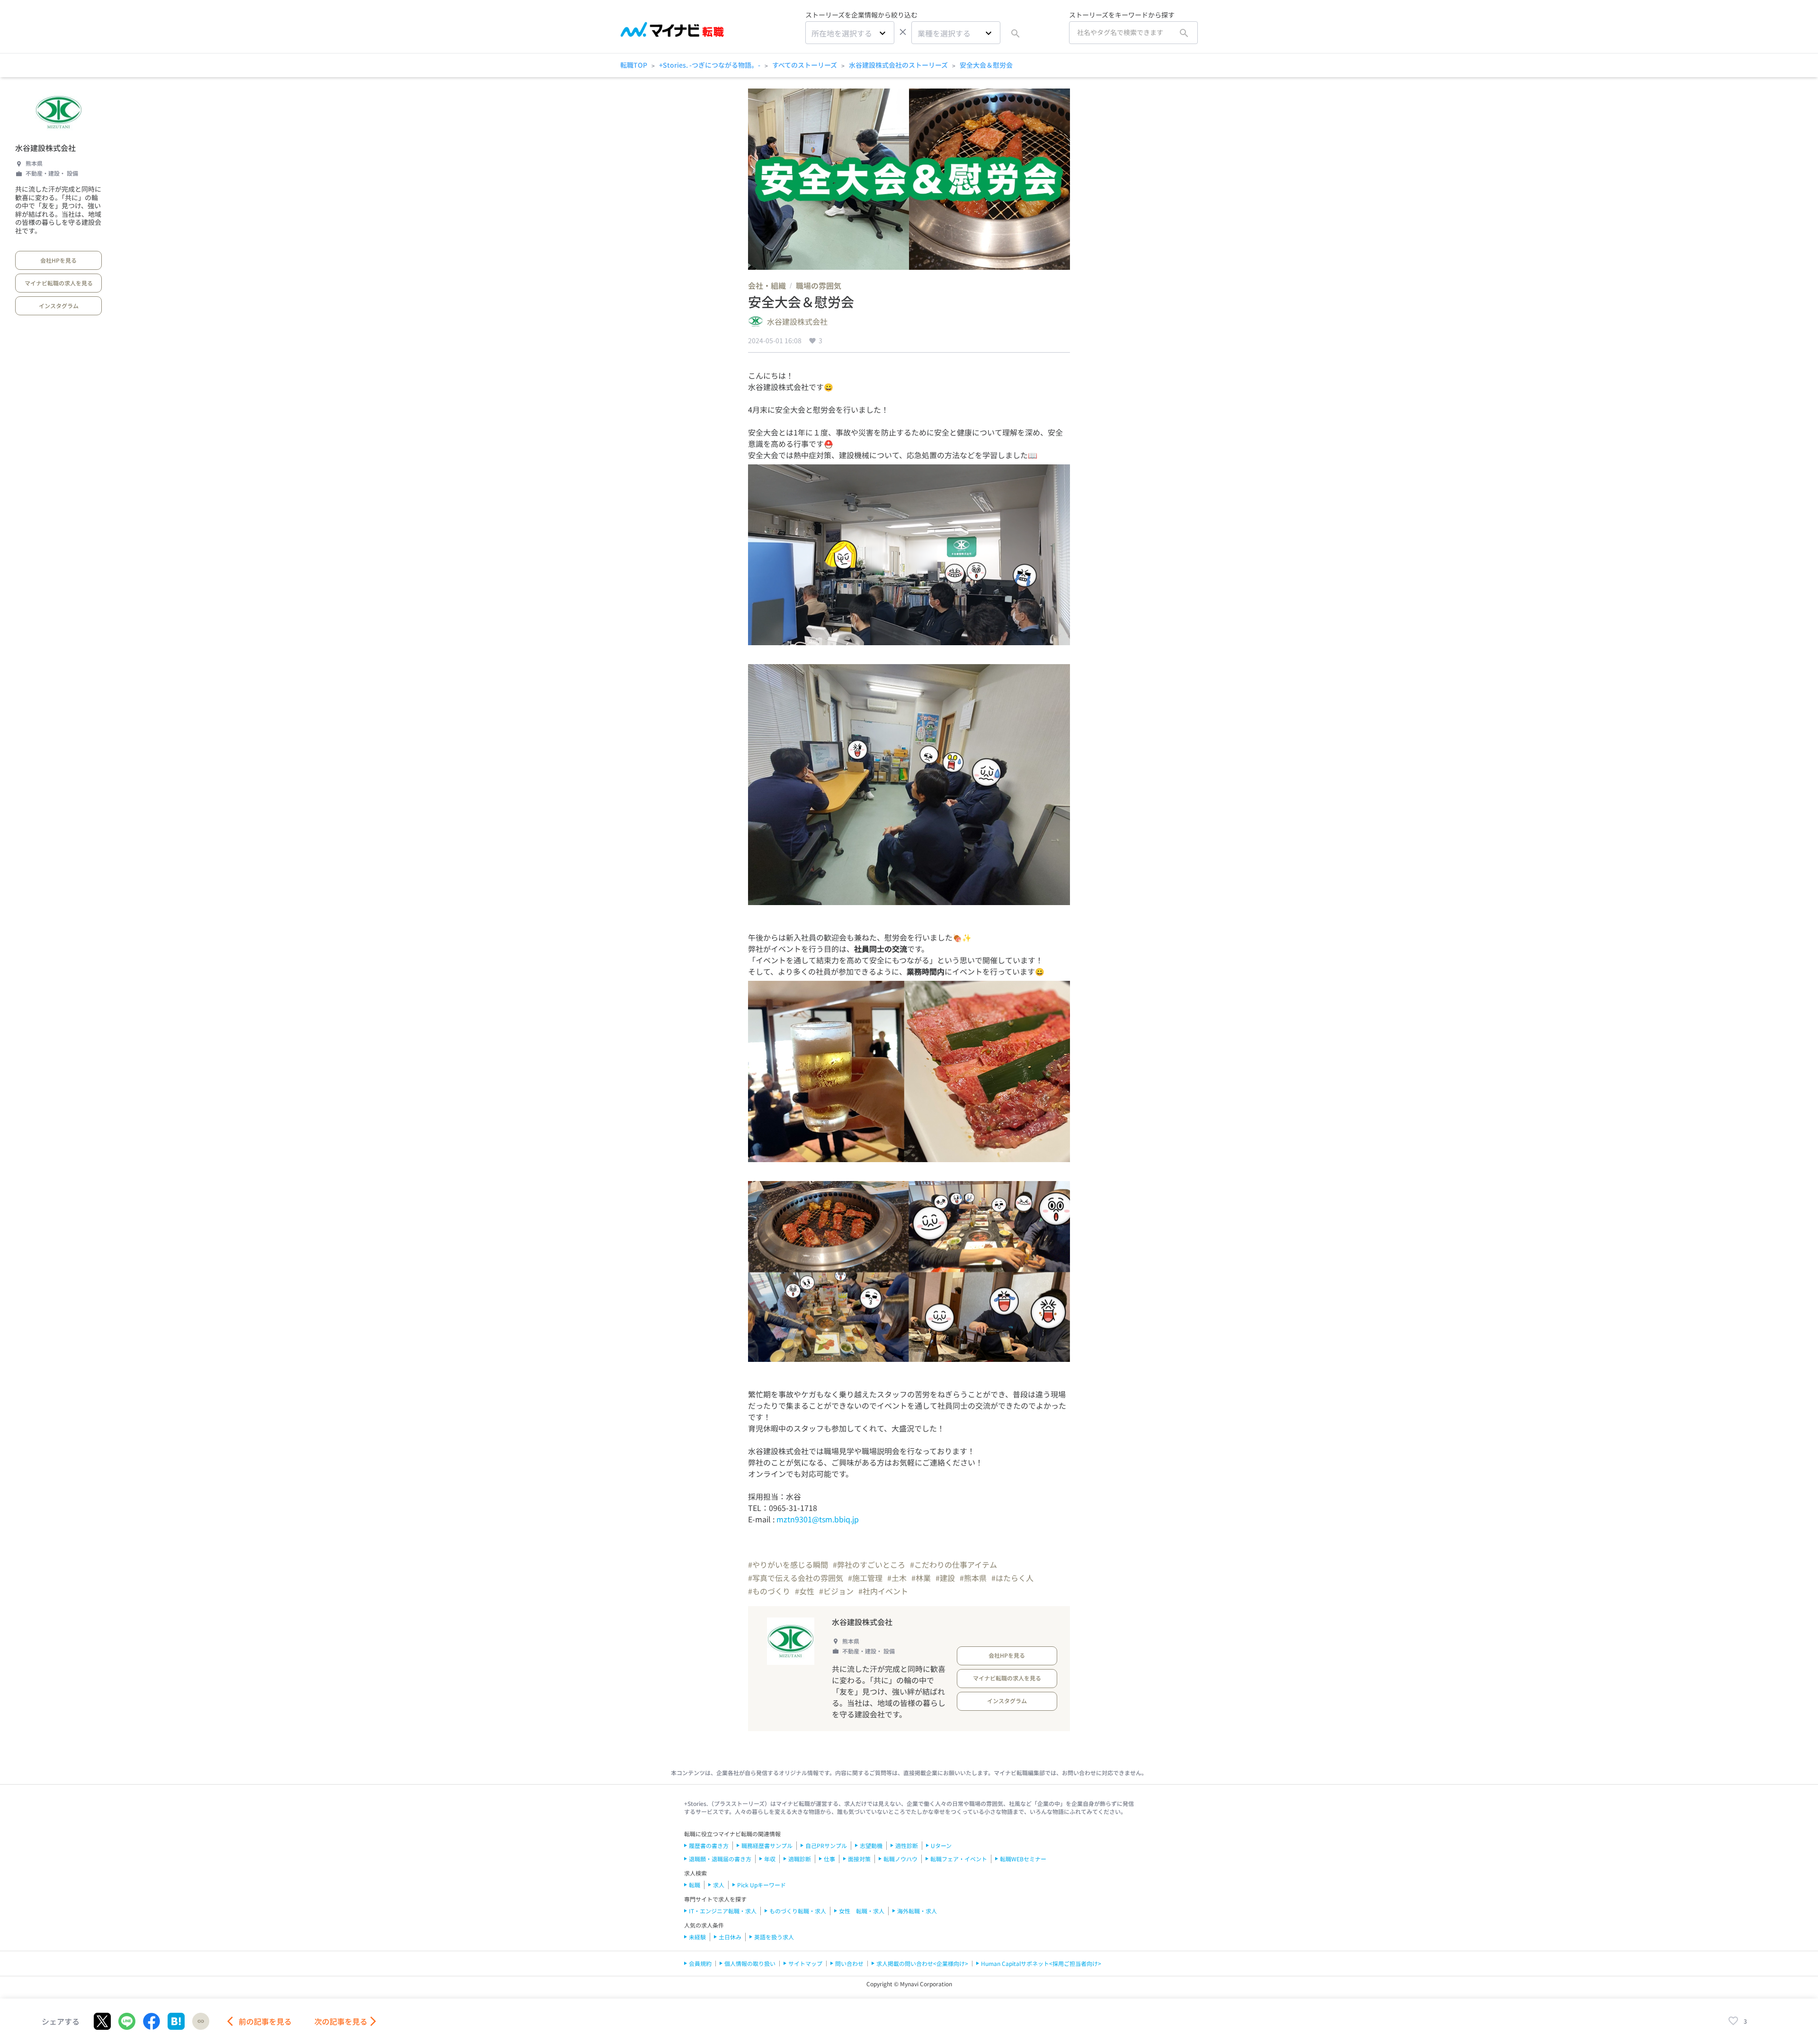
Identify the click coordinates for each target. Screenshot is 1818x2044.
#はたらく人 (1012, 1578)
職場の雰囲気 (819, 285)
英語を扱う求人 (774, 1937)
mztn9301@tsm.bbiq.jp (818, 1519)
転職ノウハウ (900, 1859)
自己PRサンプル (826, 1845)
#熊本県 (973, 1578)
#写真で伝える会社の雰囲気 (796, 1578)
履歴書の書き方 (709, 1845)
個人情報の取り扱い (750, 1963)
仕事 (829, 1859)
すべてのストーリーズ (805, 65)
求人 (719, 1885)
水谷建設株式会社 (45, 148)
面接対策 (859, 1859)
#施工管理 (865, 1578)
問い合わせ (849, 1963)
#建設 (945, 1578)
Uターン (941, 1845)
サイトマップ (805, 1963)
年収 (770, 1859)
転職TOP (634, 65)
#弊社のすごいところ (869, 1564)
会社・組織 (767, 285)
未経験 (697, 1937)
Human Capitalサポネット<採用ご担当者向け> (1041, 1963)
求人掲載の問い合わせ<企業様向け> (922, 1963)
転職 (695, 1885)
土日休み (730, 1937)
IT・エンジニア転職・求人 (723, 1911)
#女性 (805, 1591)
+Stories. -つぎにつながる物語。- (710, 65)
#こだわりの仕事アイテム (954, 1564)
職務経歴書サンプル (767, 1845)
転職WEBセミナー (1023, 1859)
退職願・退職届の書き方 (720, 1859)
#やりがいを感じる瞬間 (788, 1564)
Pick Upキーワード (762, 1885)
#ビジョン (836, 1591)
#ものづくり (769, 1591)
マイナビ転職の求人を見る (59, 283)
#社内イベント (883, 1591)
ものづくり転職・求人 (798, 1911)
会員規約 (700, 1963)
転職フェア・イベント (959, 1859)
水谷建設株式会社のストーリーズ (898, 65)
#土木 (897, 1578)
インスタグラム (59, 306)
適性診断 (907, 1845)
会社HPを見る (58, 260)
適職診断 (800, 1859)
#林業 (921, 1578)
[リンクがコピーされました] (201, 2021)
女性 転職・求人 (862, 1911)
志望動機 (871, 1845)
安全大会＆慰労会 (986, 65)
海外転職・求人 (917, 1911)
